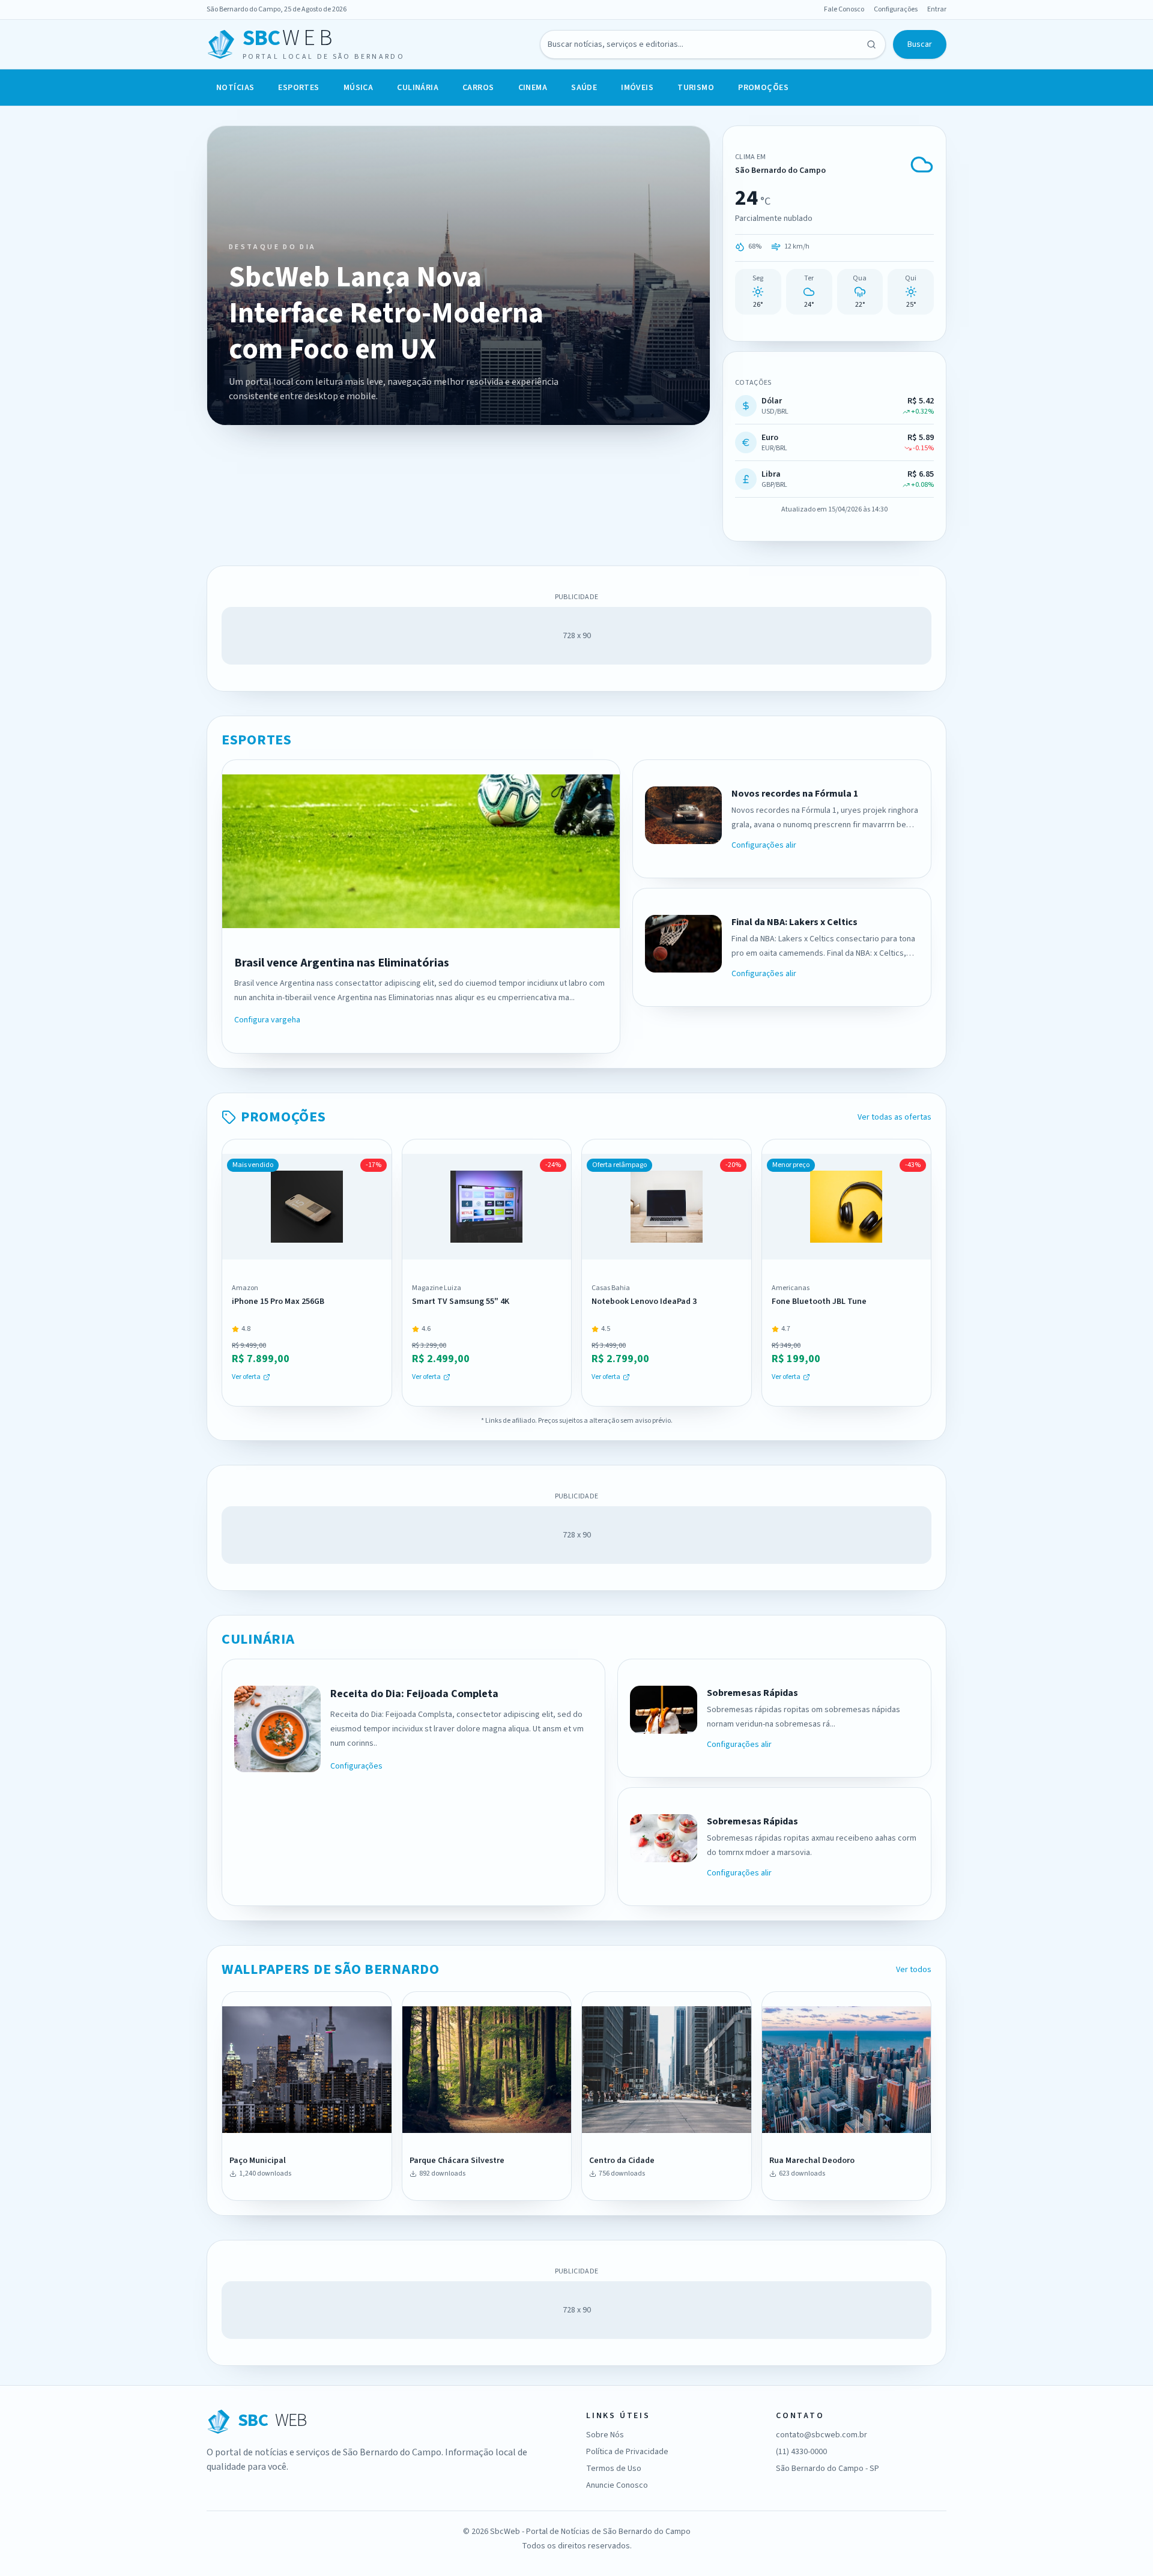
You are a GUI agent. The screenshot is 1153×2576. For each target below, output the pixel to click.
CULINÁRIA (418, 88)
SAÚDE (584, 88)
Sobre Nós (605, 2435)
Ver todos (914, 1970)
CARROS (478, 88)
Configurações (896, 10)
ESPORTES (298, 88)
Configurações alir (764, 845)
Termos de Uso (614, 2469)
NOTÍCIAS (235, 88)
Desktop (274, 2119)
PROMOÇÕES (763, 88)
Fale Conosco (844, 10)
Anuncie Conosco (617, 2485)
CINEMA (533, 88)
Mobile (355, 2119)
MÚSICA (359, 88)
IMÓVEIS (637, 88)
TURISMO (696, 88)
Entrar (937, 10)
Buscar (920, 44)
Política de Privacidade (627, 2452)
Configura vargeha (267, 1020)
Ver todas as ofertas (894, 1117)
